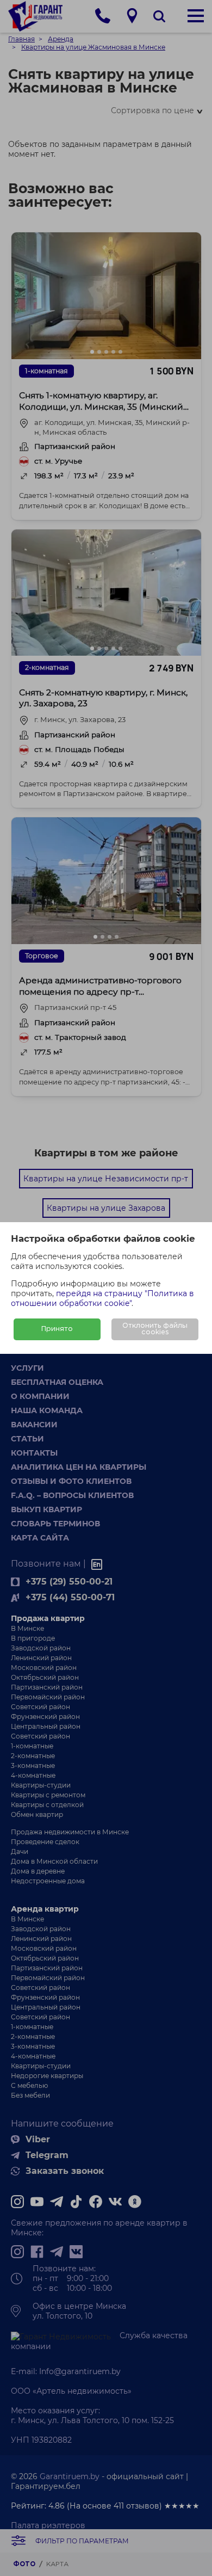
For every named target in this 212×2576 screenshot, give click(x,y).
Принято (57, 1329)
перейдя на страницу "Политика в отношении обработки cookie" (102, 1298)
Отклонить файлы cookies (155, 1329)
